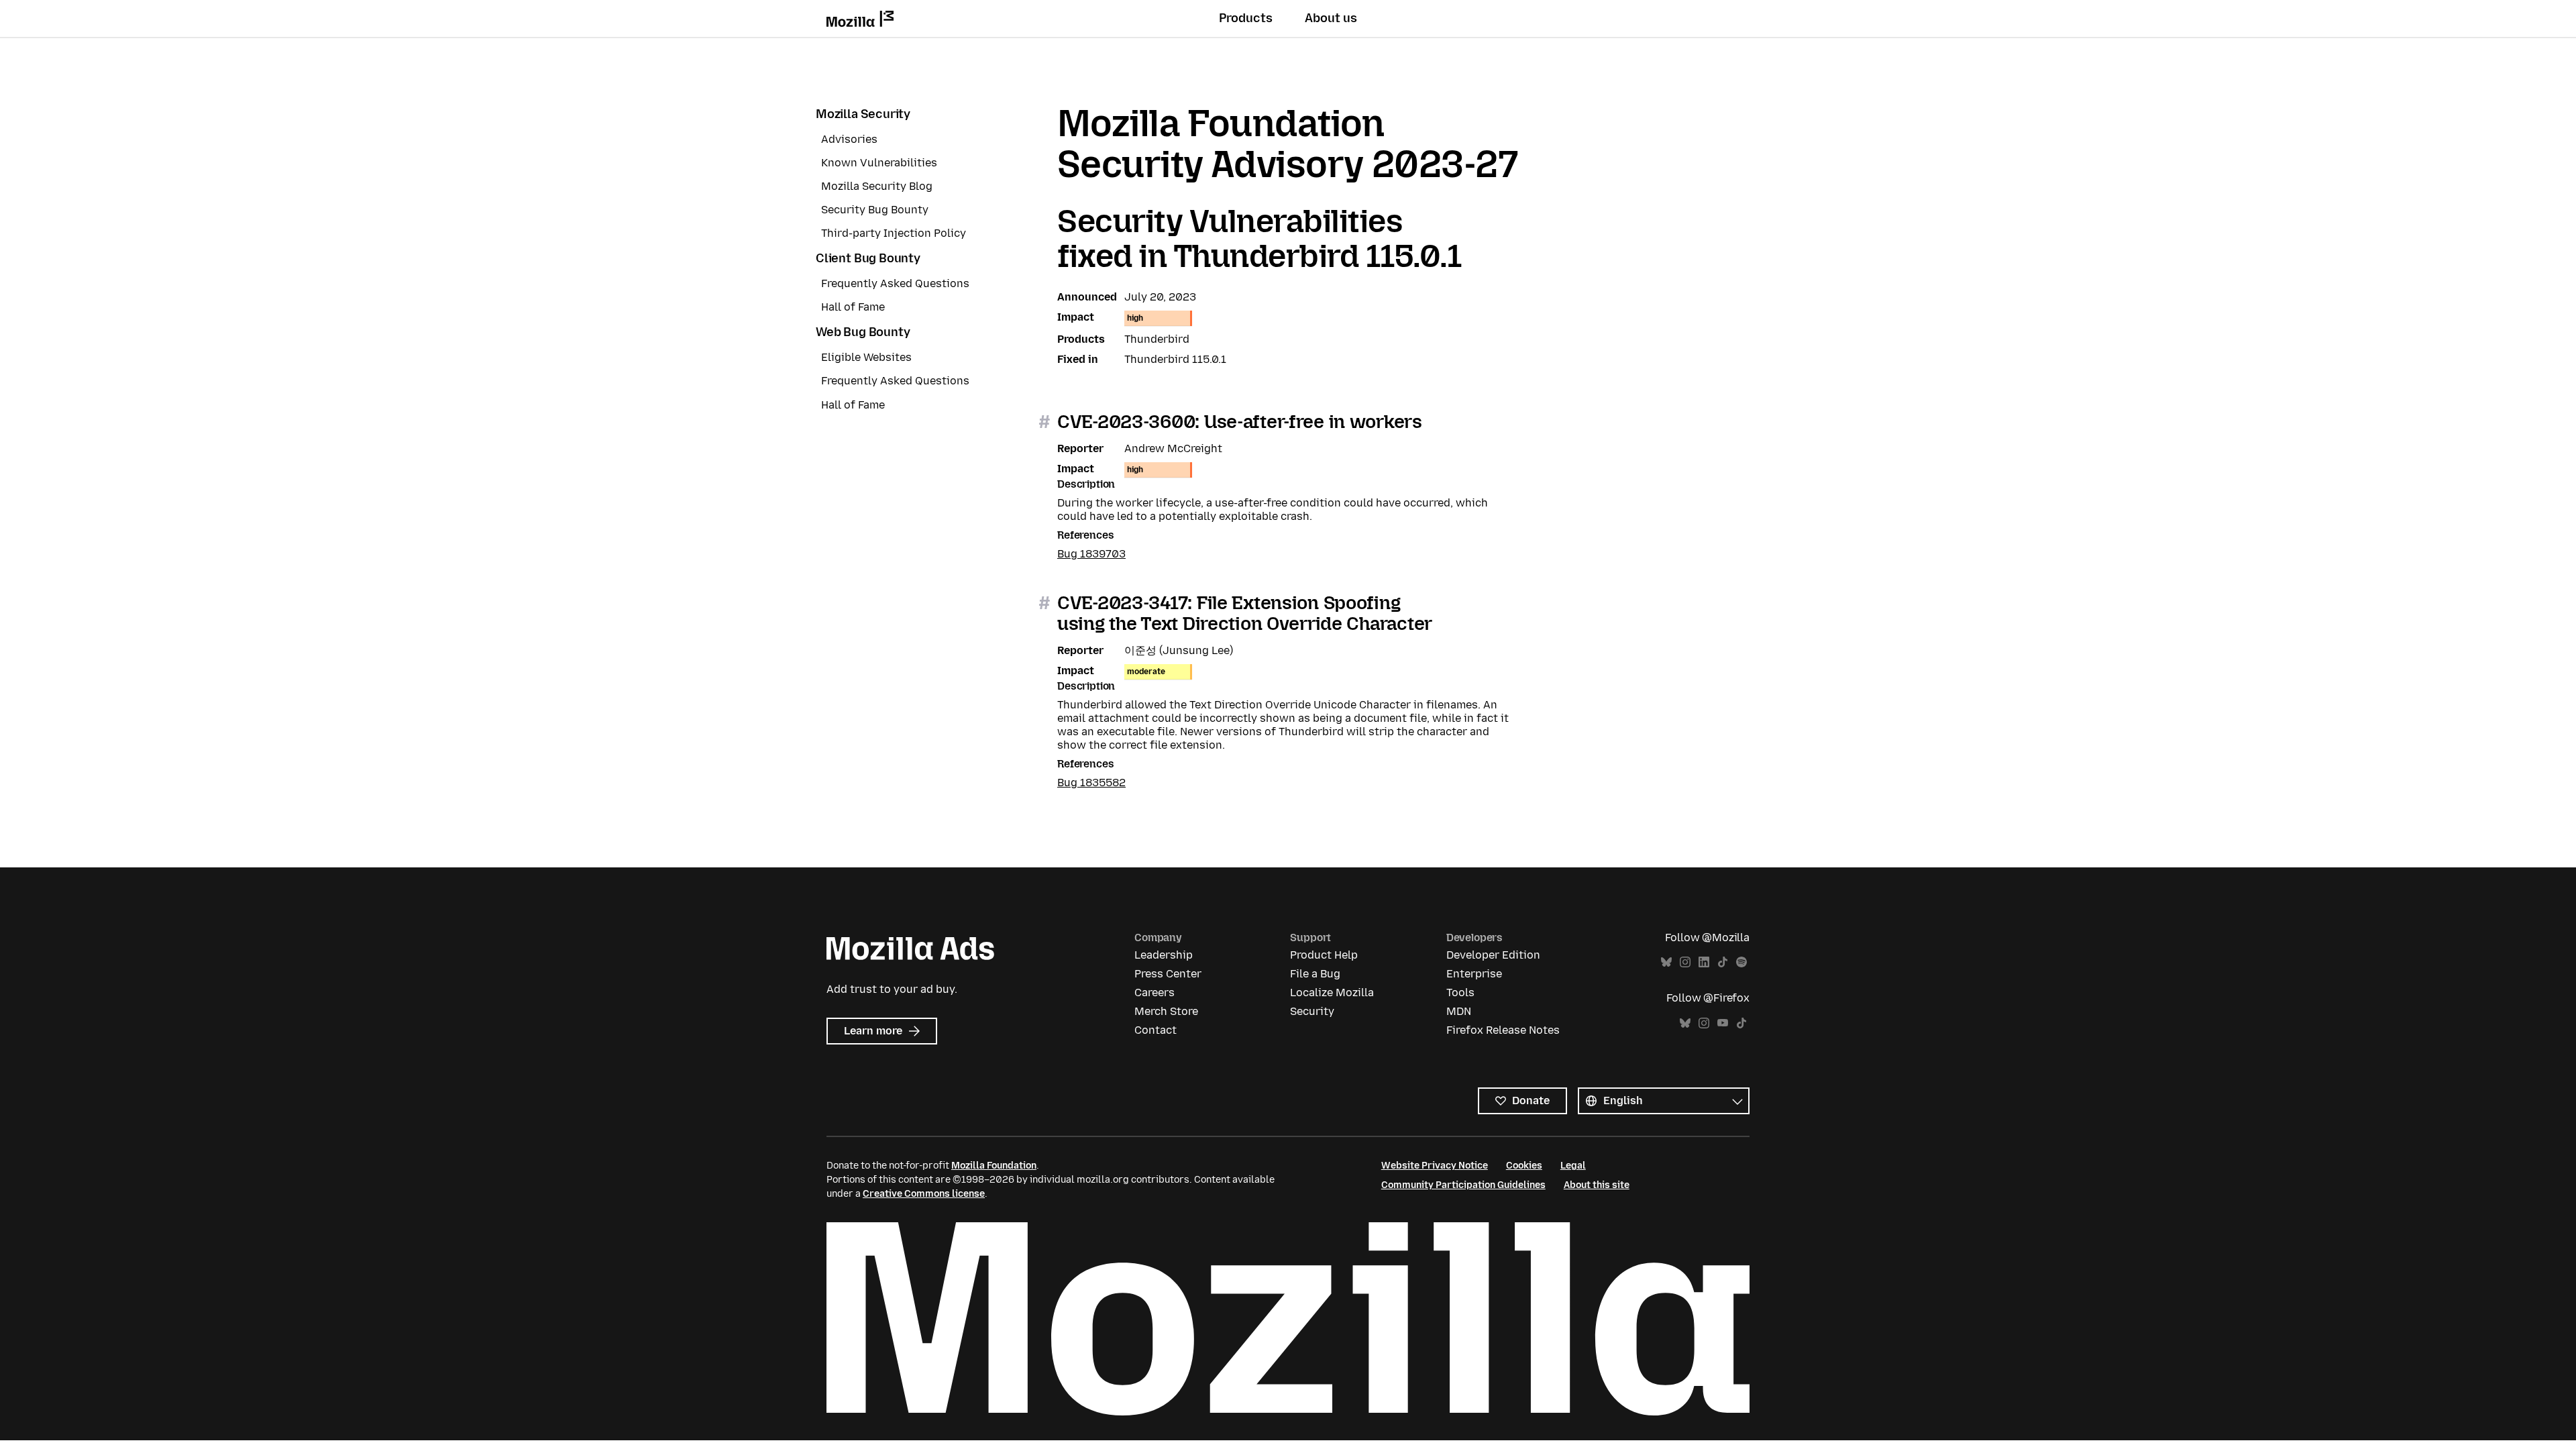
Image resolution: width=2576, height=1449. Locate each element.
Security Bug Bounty (875, 210)
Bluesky (1666, 962)
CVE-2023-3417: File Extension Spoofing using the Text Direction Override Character (1245, 613)
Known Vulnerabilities (879, 163)
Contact (1156, 1030)
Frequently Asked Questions (895, 283)
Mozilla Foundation (994, 1166)
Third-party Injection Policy (894, 233)
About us (1331, 18)
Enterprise (1474, 974)
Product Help (1324, 955)
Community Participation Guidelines (1463, 1185)
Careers (1155, 992)
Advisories (849, 139)
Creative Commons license (924, 1194)
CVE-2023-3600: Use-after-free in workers (1240, 422)
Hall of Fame (853, 307)
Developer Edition (1493, 955)
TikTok (1723, 962)
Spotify (1741, 962)
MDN (1459, 1011)
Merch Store (1166, 1011)
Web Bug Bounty (863, 332)
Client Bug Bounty (868, 258)
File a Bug (1315, 974)
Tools (1460, 992)
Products (1246, 18)
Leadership (1164, 955)
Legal (1573, 1166)
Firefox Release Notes (1503, 1030)
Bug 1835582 (1091, 783)
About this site (1597, 1185)
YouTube (1723, 1023)
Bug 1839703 (1091, 554)
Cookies (1524, 1166)
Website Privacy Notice (1435, 1166)
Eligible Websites (866, 357)
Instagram (1685, 962)
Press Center (1168, 974)
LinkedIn (1704, 962)
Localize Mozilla (1332, 992)
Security (1312, 1011)
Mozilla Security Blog (877, 186)
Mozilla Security (863, 114)
